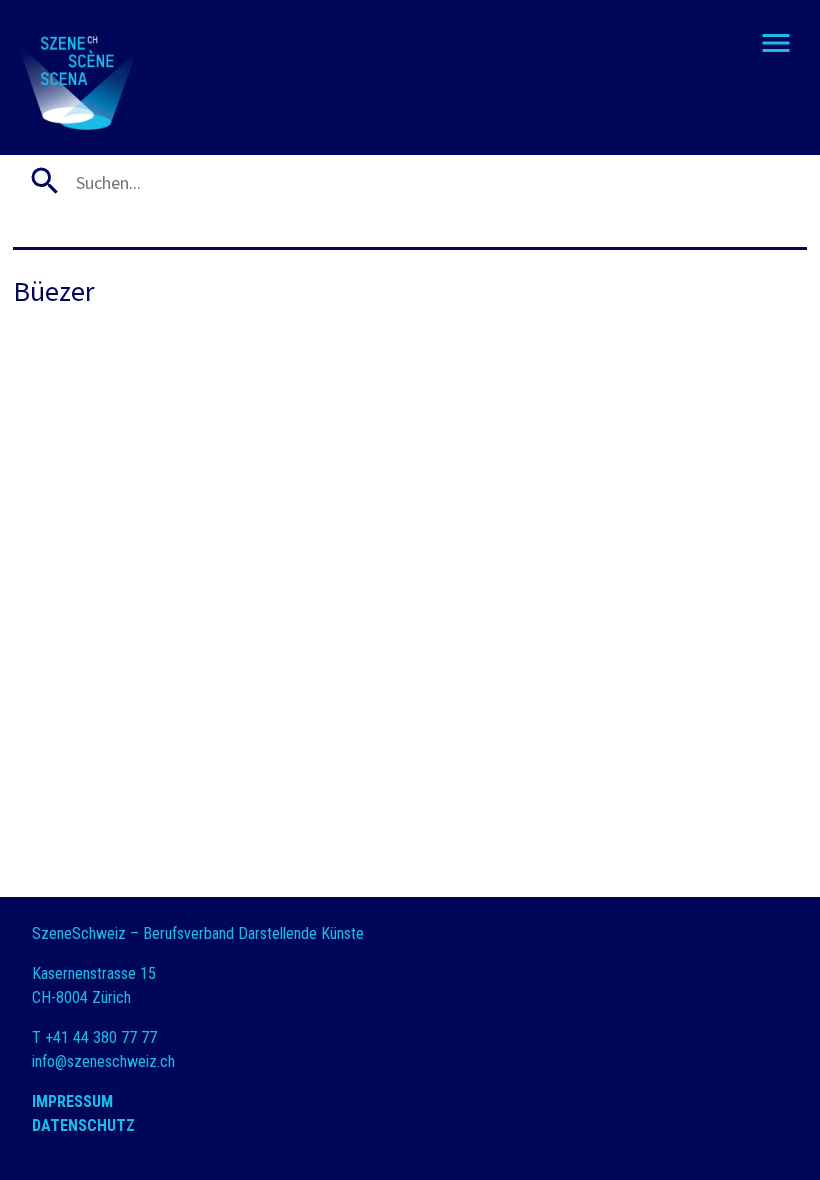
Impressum (72, 1101)
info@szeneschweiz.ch (103, 1061)
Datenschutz (83, 1125)
